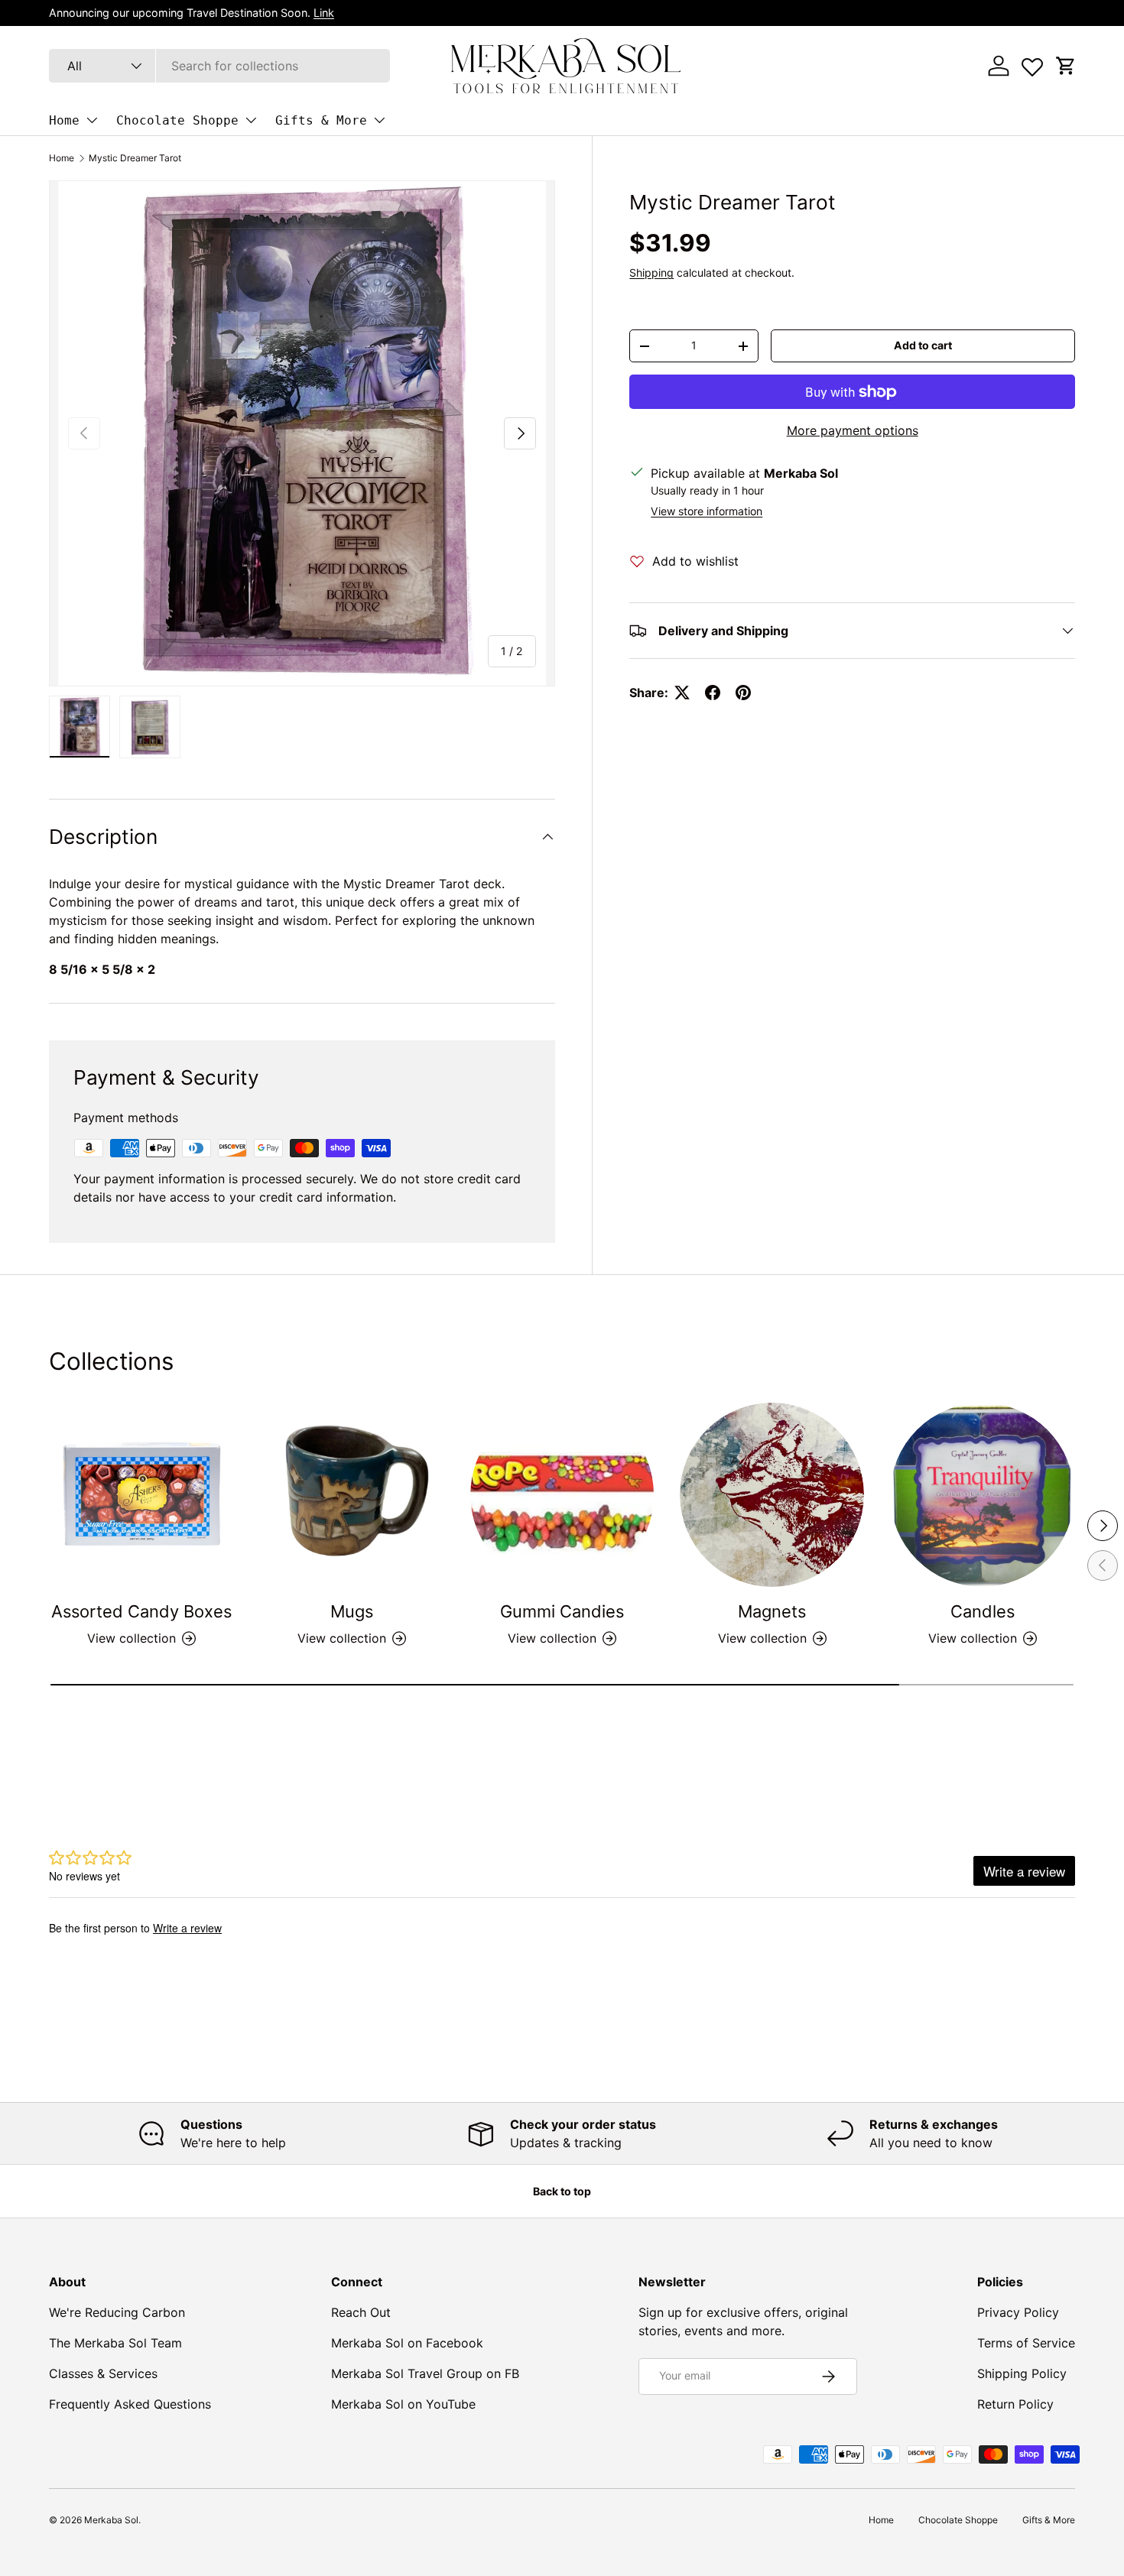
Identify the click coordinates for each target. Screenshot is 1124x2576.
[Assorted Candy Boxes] (142, 1495)
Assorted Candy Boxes (141, 1611)
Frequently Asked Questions (130, 2404)
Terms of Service (1026, 2343)
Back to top (562, 2191)
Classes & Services (103, 2373)
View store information (707, 511)
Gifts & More (321, 120)
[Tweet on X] (682, 693)
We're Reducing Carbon (117, 2312)
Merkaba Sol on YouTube (403, 2404)
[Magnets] (772, 1495)
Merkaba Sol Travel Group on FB (425, 2373)
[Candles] (982, 1495)
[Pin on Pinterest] (743, 693)
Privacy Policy (1018, 2312)
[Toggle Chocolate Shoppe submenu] (251, 120)
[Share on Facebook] (713, 693)
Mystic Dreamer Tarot (135, 158)
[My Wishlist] (1032, 63)
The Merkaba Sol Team (115, 2343)
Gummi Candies (562, 1611)
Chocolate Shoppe (177, 120)
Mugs (352, 1611)
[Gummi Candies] (562, 1495)
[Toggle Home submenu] (92, 120)
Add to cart (923, 345)
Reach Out (361, 2312)
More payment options (853, 430)
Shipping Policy (1022, 2373)
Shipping (651, 273)
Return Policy (1015, 2404)
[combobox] (219, 66)
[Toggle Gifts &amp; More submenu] (379, 120)
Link (324, 13)
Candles (983, 1611)
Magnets (772, 1611)
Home (64, 120)
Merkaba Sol (111, 2520)
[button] (1066, 66)
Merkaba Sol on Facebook (407, 2343)
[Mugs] (352, 1495)
